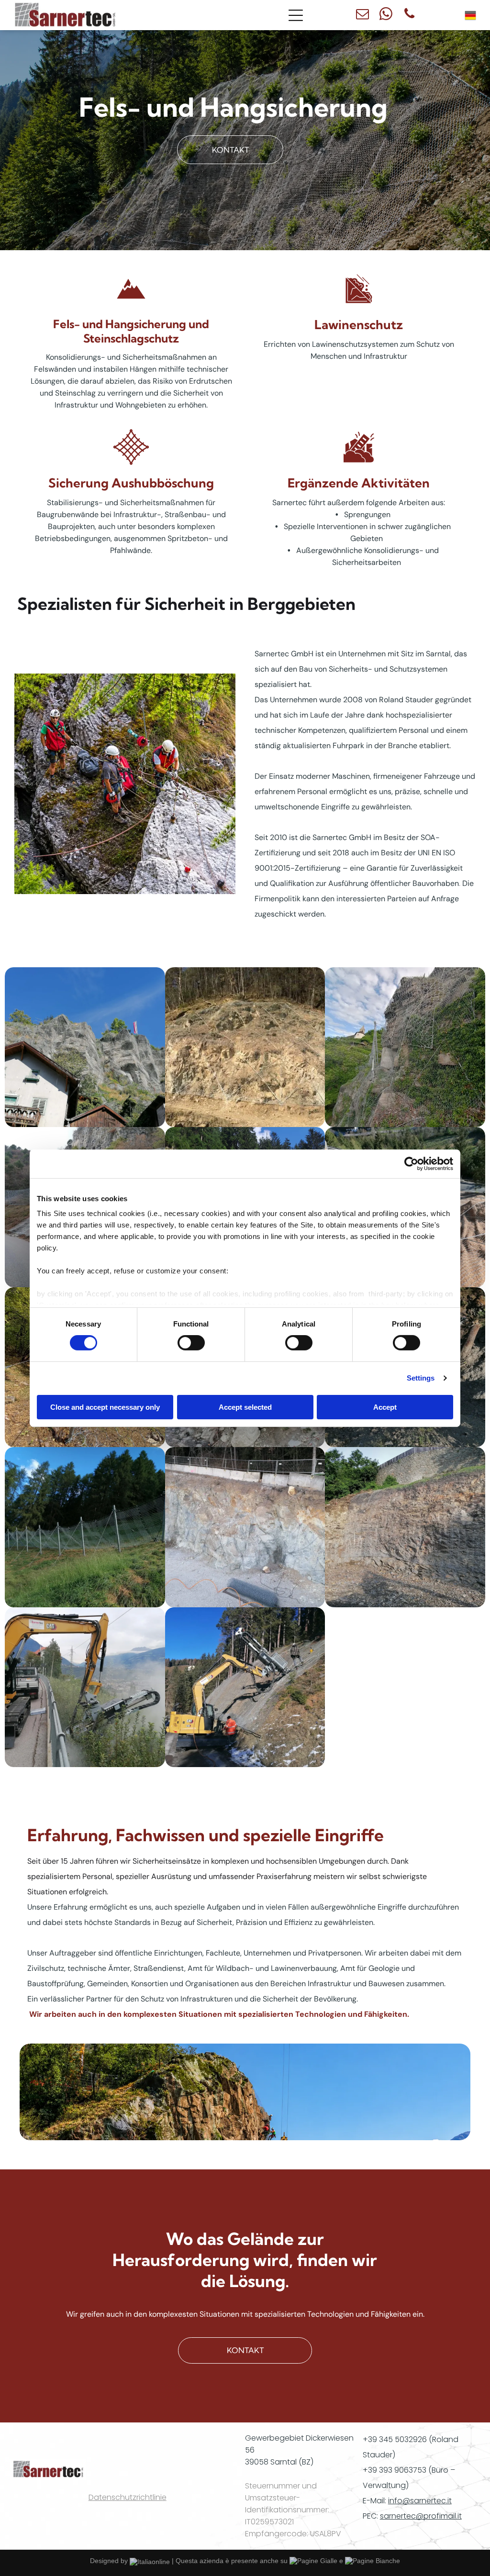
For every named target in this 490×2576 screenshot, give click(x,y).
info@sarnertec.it (420, 2501)
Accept (385, 1407)
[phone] (409, 15)
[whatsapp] (386, 15)
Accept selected (245, 1407)
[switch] (191, 1343)
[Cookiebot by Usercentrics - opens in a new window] (411, 1163)
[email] (362, 15)
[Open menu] (296, 15)
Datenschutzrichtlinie (128, 2497)
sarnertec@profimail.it (421, 2516)
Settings (421, 1378)
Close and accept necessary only (105, 1407)
